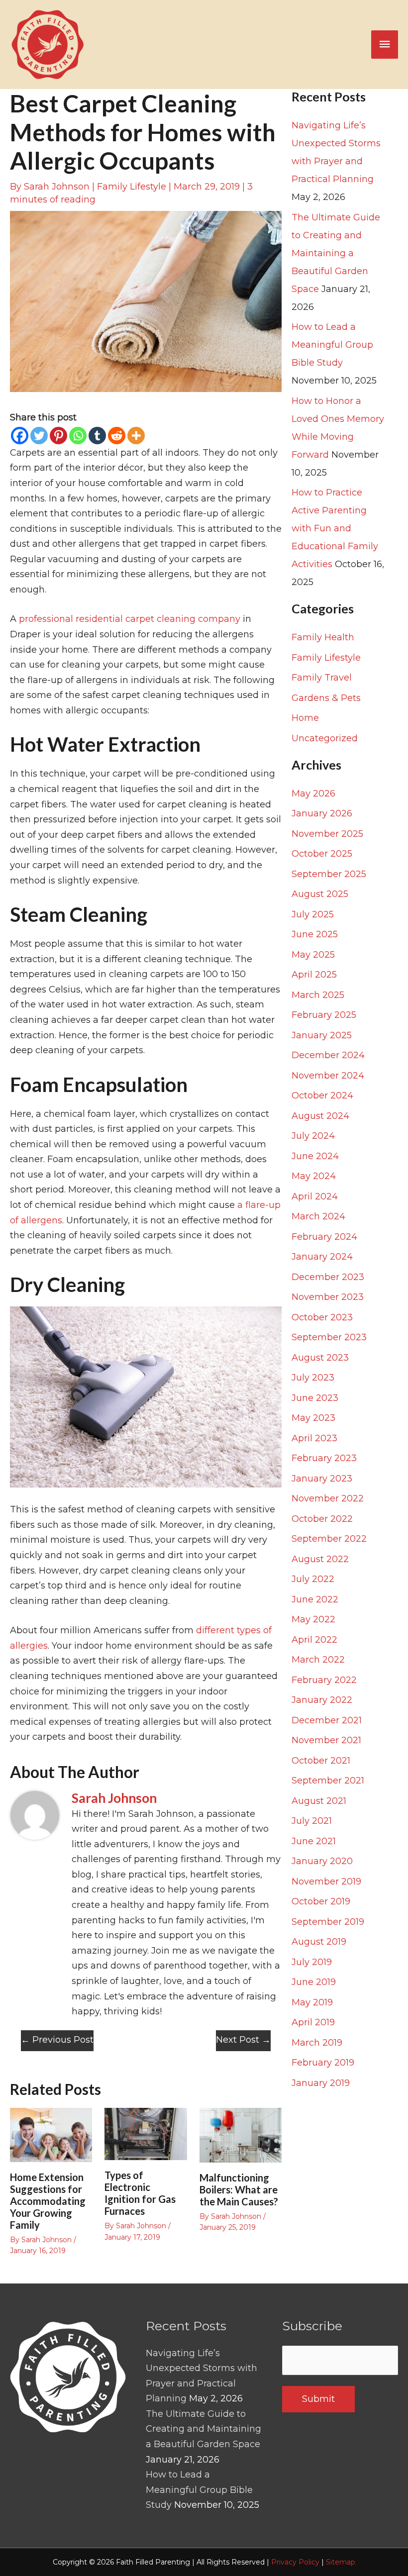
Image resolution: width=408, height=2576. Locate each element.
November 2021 (326, 1740)
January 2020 (322, 1861)
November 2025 (327, 834)
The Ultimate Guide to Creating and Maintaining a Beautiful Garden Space (336, 253)
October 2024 (322, 1095)
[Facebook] (20, 436)
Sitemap (341, 2562)
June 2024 (315, 1156)
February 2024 (324, 1237)
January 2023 (322, 1479)
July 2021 (312, 1821)
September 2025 (329, 874)
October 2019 (321, 1901)
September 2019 (328, 1922)
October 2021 (321, 1761)
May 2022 (313, 1619)
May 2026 (313, 793)
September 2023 (329, 1337)
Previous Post (57, 2040)
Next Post (243, 2040)
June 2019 (314, 1982)
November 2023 (328, 1297)
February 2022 (324, 1680)
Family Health (323, 637)
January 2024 (322, 1257)
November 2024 (328, 1076)
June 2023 (315, 1398)
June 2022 (315, 1599)
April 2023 (314, 1438)
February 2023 (324, 1458)
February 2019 (323, 2063)
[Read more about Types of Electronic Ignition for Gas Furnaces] (146, 2133)
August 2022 (320, 1559)
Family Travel (322, 678)
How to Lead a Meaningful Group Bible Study (332, 345)
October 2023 (322, 1317)
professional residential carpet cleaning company (130, 619)
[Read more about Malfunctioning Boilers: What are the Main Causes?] (241, 2135)
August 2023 (320, 1358)
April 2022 (314, 1640)
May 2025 (313, 955)
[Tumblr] (97, 436)
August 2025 (320, 894)
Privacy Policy (295, 2562)
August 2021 (319, 1801)
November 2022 (328, 1498)
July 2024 (313, 1136)
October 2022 (322, 1519)
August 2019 (319, 1942)
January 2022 (322, 1700)
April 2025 (314, 975)
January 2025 (322, 1035)
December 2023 (328, 1277)
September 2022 (329, 1539)
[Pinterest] (58, 436)
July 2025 (313, 914)
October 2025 (322, 854)
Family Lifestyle (132, 187)
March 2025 (318, 995)
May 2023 (313, 1418)
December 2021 (327, 1720)
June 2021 (314, 1841)
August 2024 (320, 1116)
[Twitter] (39, 436)
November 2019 (326, 1882)
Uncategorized (325, 738)
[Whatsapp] (78, 436)
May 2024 (314, 1176)
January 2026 (322, 813)
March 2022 (318, 1660)
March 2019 (317, 2043)
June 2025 (315, 934)
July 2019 (312, 1962)
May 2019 (312, 2002)
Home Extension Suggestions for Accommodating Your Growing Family (48, 2201)
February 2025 (324, 1015)
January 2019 (321, 2083)
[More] (136, 436)
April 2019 (313, 2022)
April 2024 (315, 1196)
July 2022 (313, 1579)
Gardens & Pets (326, 698)
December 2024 (328, 1055)
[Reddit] (117, 436)
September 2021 (328, 1781)
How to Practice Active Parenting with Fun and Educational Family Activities (335, 528)
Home (305, 718)
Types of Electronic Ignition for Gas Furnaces (140, 2193)
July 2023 (313, 1378)
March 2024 (318, 1216)
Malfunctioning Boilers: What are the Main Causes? (239, 2189)
